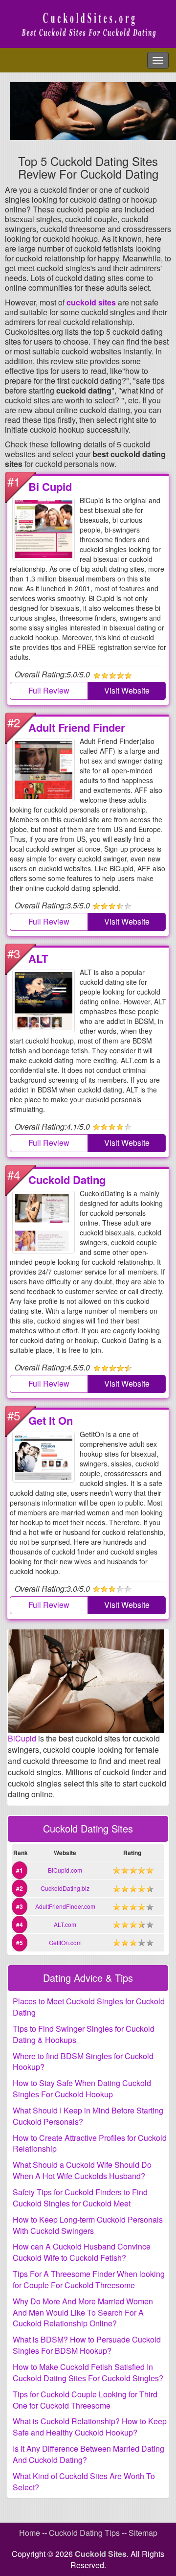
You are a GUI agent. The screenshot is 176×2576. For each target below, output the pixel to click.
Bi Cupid (50, 487)
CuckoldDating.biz (65, 1888)
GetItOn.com (65, 1942)
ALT (38, 958)
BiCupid (22, 1738)
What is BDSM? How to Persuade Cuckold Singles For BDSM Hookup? (87, 2345)
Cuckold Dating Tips (84, 2533)
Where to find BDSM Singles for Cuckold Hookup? (83, 2062)
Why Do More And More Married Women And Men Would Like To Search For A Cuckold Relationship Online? (83, 2312)
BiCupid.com (65, 1870)
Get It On (51, 1420)
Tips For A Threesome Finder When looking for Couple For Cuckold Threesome (89, 2279)
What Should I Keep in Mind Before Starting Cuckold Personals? (88, 2116)
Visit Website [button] (127, 690)
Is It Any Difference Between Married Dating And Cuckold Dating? (88, 2454)
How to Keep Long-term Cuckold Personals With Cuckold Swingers (88, 2225)
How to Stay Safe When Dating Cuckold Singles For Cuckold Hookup (82, 2089)
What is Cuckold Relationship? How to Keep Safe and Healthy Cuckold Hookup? (90, 2427)
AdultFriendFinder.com (65, 1906)
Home (30, 2533)
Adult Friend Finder (77, 727)
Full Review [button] (49, 690)
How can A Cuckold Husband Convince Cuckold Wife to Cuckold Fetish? (82, 2252)
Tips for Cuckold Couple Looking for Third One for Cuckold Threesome (85, 2400)
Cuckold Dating (67, 1180)
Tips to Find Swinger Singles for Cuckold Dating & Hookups (84, 2034)
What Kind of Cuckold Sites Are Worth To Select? (84, 2482)
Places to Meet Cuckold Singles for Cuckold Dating (89, 2007)
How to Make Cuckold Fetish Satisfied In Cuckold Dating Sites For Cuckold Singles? (88, 2372)
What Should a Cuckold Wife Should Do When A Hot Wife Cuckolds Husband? (82, 2170)
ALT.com (65, 1924)
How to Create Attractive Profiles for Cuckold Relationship (90, 2143)
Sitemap (143, 2533)
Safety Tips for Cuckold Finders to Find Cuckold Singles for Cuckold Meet (80, 2198)
